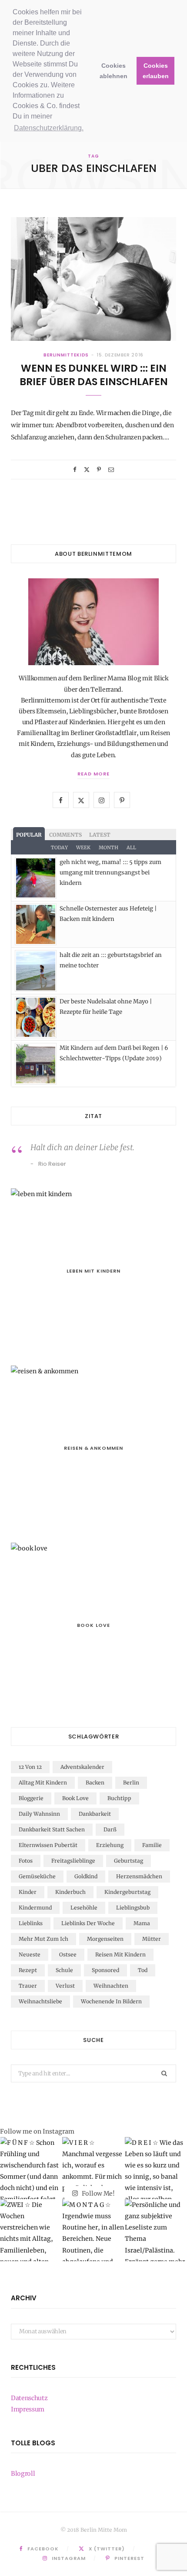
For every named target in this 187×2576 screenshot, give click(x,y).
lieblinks (31, 1923)
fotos (26, 1861)
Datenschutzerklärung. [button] (49, 128)
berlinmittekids (66, 355)
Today (59, 848)
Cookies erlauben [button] (156, 71)
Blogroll (23, 2474)
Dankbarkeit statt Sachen (52, 1829)
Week (83, 848)
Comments (65, 835)
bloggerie (31, 1798)
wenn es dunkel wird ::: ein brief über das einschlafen (94, 375)
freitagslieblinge (73, 1861)
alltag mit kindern (43, 1783)
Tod (143, 1970)
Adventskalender (82, 1767)
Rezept (28, 1970)
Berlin (131, 1783)
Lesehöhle (84, 1908)
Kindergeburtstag (127, 1892)
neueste (30, 1954)
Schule (64, 1970)
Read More (93, 774)
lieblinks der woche (88, 1923)
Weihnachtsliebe (40, 2001)
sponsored (105, 1970)
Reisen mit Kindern (120, 1954)
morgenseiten (105, 1939)
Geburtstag (129, 1861)
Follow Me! (98, 2193)
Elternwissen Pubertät (48, 1845)
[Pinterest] (99, 470)
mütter (152, 1939)
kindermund (35, 1908)
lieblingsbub (133, 1908)
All (131, 848)
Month (109, 848)
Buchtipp (119, 1798)
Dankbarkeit (95, 1814)
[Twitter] (87, 470)
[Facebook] (75, 470)
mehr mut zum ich (43, 1939)
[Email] (111, 470)
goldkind (86, 1876)
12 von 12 (30, 1767)
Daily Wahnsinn (39, 1814)
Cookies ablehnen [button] (114, 71)
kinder (28, 1892)
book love (75, 1798)
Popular (29, 835)
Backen (95, 1783)
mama (142, 1923)
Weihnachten (111, 1986)
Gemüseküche (37, 1876)
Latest (100, 835)
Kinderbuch (70, 1892)
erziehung (110, 1845)
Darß (110, 1829)
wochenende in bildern (111, 2001)
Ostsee (68, 1954)
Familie (152, 1845)
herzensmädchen (139, 1876)
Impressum (28, 2409)
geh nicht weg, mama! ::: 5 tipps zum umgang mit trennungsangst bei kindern (110, 873)
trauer (28, 1986)
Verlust (65, 1986)
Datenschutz (29, 2398)
